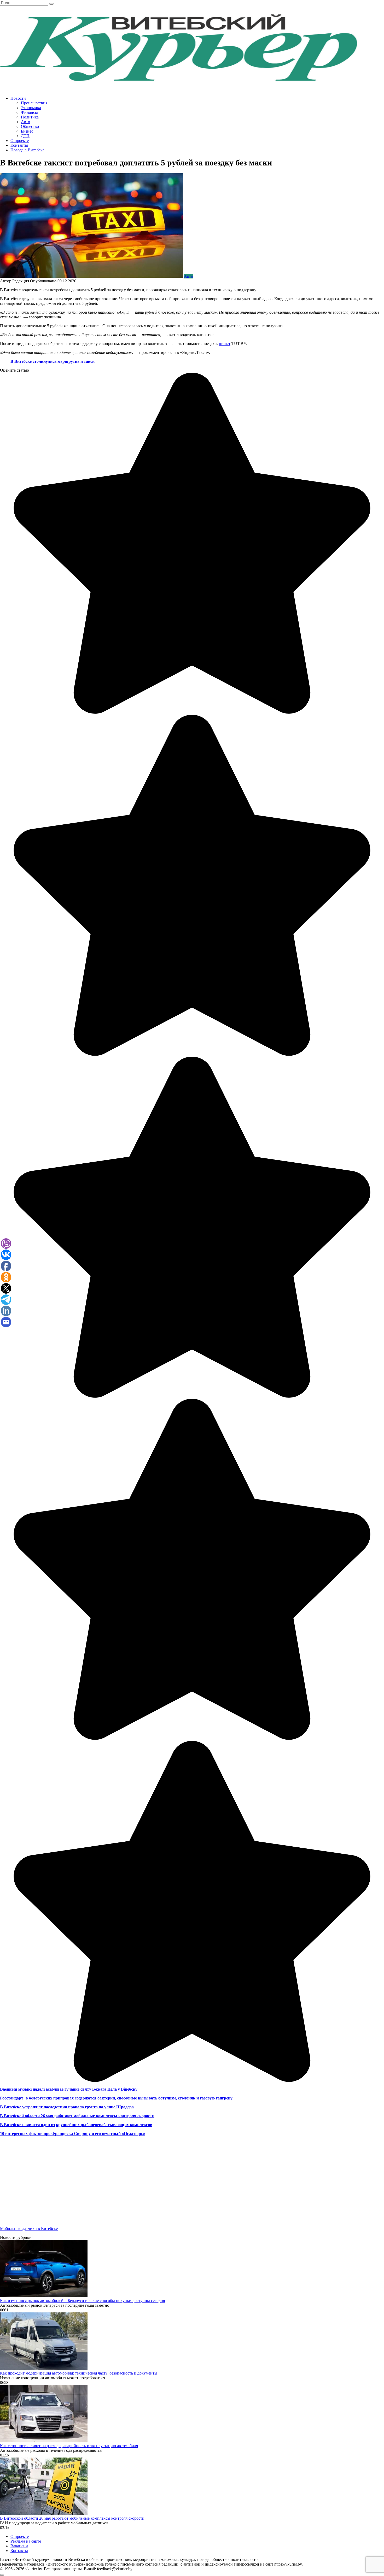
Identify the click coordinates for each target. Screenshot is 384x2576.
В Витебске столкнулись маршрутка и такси (53, 361)
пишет (225, 344)
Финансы (29, 112)
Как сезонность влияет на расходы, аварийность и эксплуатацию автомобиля (69, 2446)
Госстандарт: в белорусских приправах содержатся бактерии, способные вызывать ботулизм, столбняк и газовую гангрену (116, 2098)
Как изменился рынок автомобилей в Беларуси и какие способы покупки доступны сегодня (82, 2301)
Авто (25, 122)
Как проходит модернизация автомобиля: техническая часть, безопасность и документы (79, 2373)
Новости (18, 98)
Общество (30, 126)
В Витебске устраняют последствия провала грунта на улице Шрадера (67, 2107)
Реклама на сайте (26, 2541)
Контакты (19, 145)
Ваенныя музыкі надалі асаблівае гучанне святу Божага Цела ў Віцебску (69, 2089)
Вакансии (19, 2546)
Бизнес (27, 131)
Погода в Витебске (27, 150)
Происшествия (34, 103)
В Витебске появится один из (27, 2125)
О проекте (20, 141)
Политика (30, 117)
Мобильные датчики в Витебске (29, 2229)
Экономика (31, 108)
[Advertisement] (157, 2186)
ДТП (25, 136)
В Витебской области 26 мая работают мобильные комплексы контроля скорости (77, 2116)
